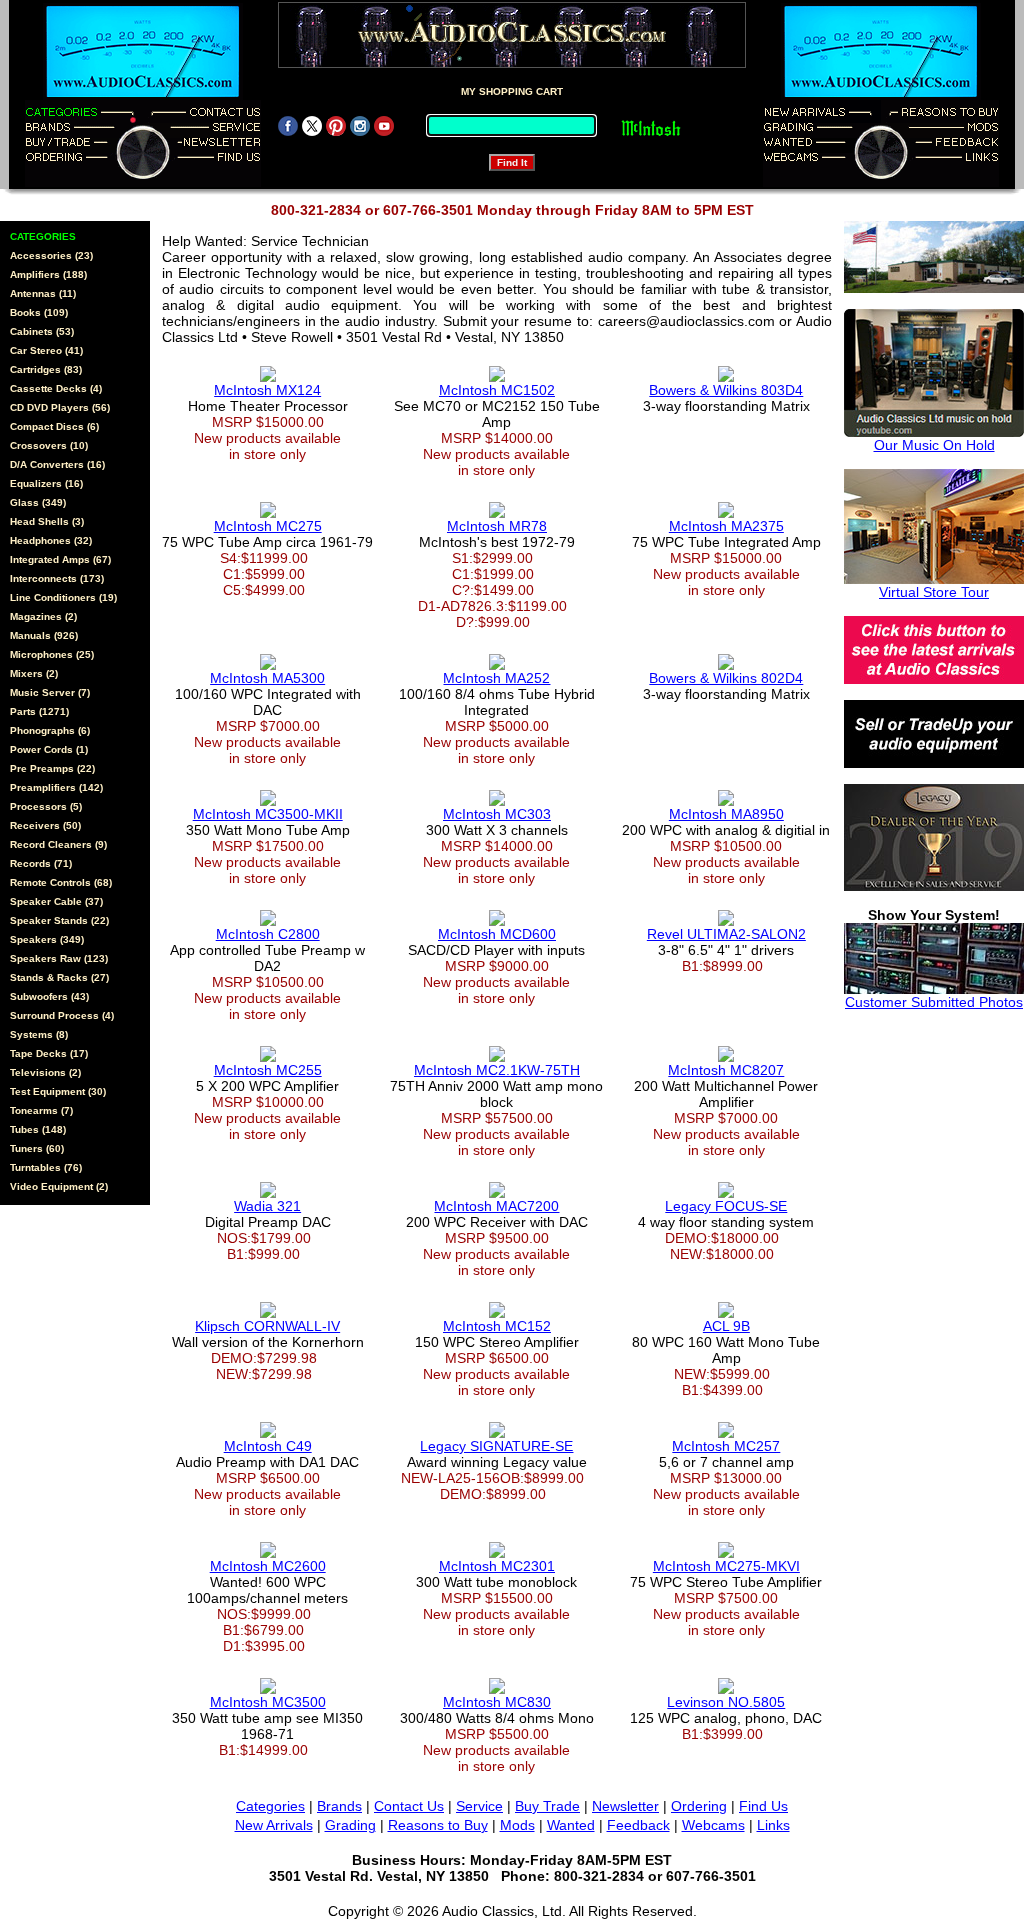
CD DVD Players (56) (60, 407)
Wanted (571, 1825)
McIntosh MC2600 (268, 1566)
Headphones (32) (51, 540)
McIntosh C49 (268, 1446)
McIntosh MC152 (497, 1326)
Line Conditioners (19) (63, 597)
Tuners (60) (37, 1148)
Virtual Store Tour (934, 592)
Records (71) (41, 863)
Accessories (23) (51, 255)
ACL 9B (726, 1326)
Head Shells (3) (47, 521)
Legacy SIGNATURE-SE (496, 1446)
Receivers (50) (45, 825)
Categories (270, 1806)
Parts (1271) (39, 711)
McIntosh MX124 (267, 390)
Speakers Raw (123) (59, 958)
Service (479, 1806)
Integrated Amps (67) (60, 559)
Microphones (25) (52, 654)
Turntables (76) (46, 1167)
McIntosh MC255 (268, 1070)
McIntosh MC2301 (497, 1566)
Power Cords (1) (49, 749)
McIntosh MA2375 (726, 526)
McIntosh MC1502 (497, 390)
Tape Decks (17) (49, 1053)
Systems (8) (39, 1034)
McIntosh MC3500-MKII (268, 814)
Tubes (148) (38, 1129)
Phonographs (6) (50, 730)
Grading (350, 1825)
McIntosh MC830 (497, 1702)
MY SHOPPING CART (512, 91)
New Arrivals (274, 1825)
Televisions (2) (45, 1072)
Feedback (638, 1825)
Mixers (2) (34, 673)
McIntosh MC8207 (726, 1070)
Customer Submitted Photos (934, 1002)
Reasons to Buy (438, 1825)
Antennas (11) (43, 293)
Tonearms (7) (41, 1110)
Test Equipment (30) (58, 1091)
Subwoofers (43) (49, 996)
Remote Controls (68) (61, 882)
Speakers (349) (47, 939)
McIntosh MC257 (726, 1446)
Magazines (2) (43, 616)
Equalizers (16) (46, 483)
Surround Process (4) (62, 1015)
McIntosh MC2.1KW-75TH (497, 1070)
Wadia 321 (267, 1206)
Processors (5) (46, 806)
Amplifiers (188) (48, 274)
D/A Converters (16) (57, 464)
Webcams (713, 1825)
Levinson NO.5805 (726, 1702)
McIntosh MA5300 (267, 678)
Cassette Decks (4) (56, 388)
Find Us (763, 1806)
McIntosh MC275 (268, 526)
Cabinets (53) (42, 331)
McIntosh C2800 (268, 934)
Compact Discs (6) (54, 426)
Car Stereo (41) (46, 350)
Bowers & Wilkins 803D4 (726, 390)
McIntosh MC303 (497, 814)
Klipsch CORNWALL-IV (267, 1326)
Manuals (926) (44, 635)
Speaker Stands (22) (59, 920)
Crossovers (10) (49, 445)
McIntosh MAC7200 (496, 1206)
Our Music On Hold (934, 445)
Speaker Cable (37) (56, 901)
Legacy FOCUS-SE (726, 1206)
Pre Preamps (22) (52, 768)
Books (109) (39, 312)
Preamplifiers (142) (56, 787)
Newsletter (625, 1806)
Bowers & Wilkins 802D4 (726, 678)
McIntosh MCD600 (497, 934)
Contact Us (409, 1806)
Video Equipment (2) (59, 1186)
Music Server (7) (50, 692)
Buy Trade (547, 1806)
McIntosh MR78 (497, 526)
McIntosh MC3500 (268, 1702)
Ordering (699, 1806)
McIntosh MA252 (496, 678)
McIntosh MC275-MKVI (726, 1566)
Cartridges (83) (46, 369)
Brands (339, 1806)
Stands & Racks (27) (59, 977)
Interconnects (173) (57, 578)
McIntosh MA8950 (726, 814)
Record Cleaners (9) (58, 844)
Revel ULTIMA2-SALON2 (726, 934)
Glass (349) (38, 502)
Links (773, 1825)
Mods (517, 1825)
